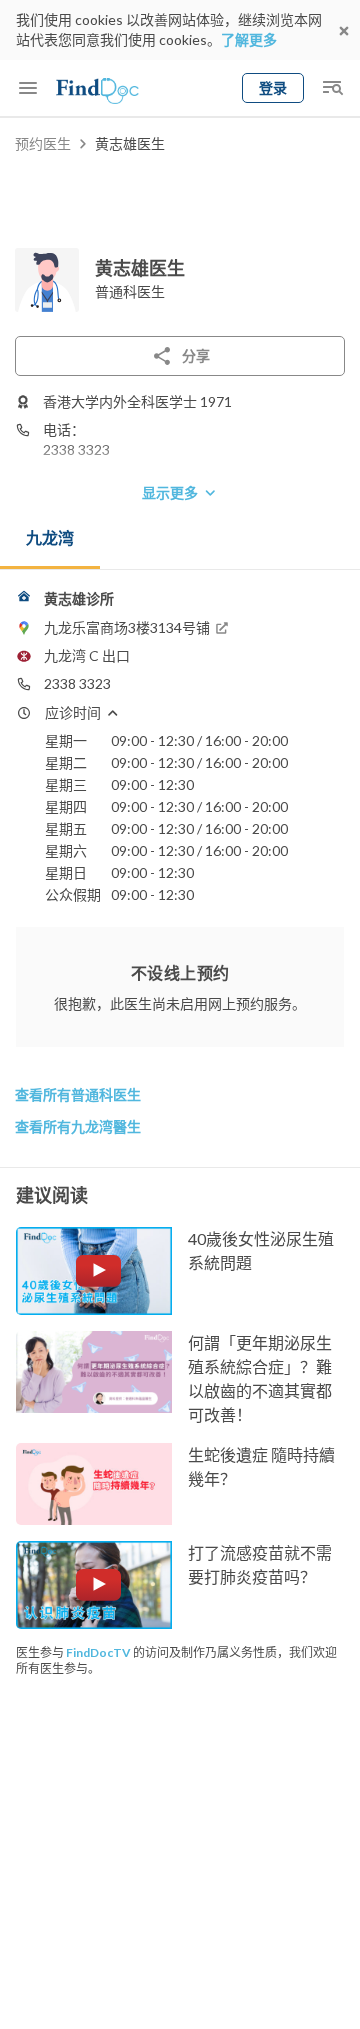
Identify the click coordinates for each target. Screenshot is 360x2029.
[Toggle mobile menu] (28, 88)
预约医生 (43, 143)
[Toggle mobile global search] (332, 88)
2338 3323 (76, 449)
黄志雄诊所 (79, 598)
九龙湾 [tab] (50, 537)
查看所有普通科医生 (78, 1094)
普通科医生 (130, 291)
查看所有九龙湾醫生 (78, 1126)
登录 (273, 87)
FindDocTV (98, 1652)
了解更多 (249, 39)
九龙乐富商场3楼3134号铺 (127, 627)
